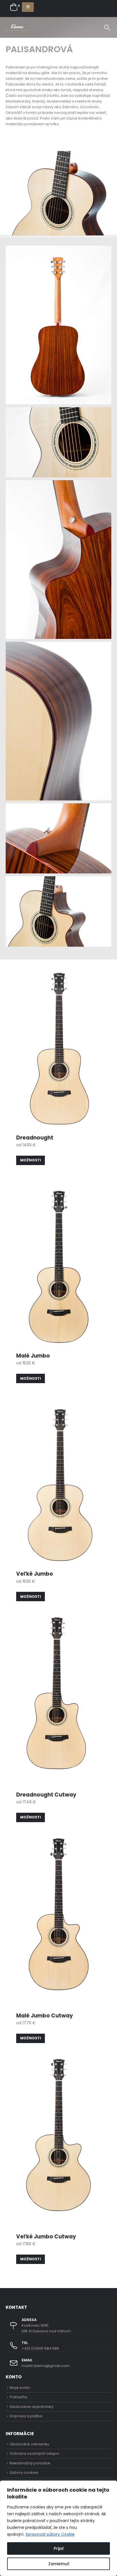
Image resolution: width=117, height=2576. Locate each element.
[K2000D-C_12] (58, 560)
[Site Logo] (17, 27)
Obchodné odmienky (29, 2444)
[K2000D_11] (58, 721)
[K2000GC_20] (58, 442)
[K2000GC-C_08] (58, 911)
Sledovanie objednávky (32, 2407)
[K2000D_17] (58, 839)
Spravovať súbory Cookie (50, 2534)
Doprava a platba (26, 2416)
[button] (28, 7)
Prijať (59, 2548)
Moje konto (20, 2388)
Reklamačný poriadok (30, 2463)
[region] (58, 2528)
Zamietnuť (59, 2564)
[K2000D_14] (58, 325)
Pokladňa (18, 2397)
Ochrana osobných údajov (34, 2453)
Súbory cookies (24, 2472)
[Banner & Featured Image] (58, 1073)
